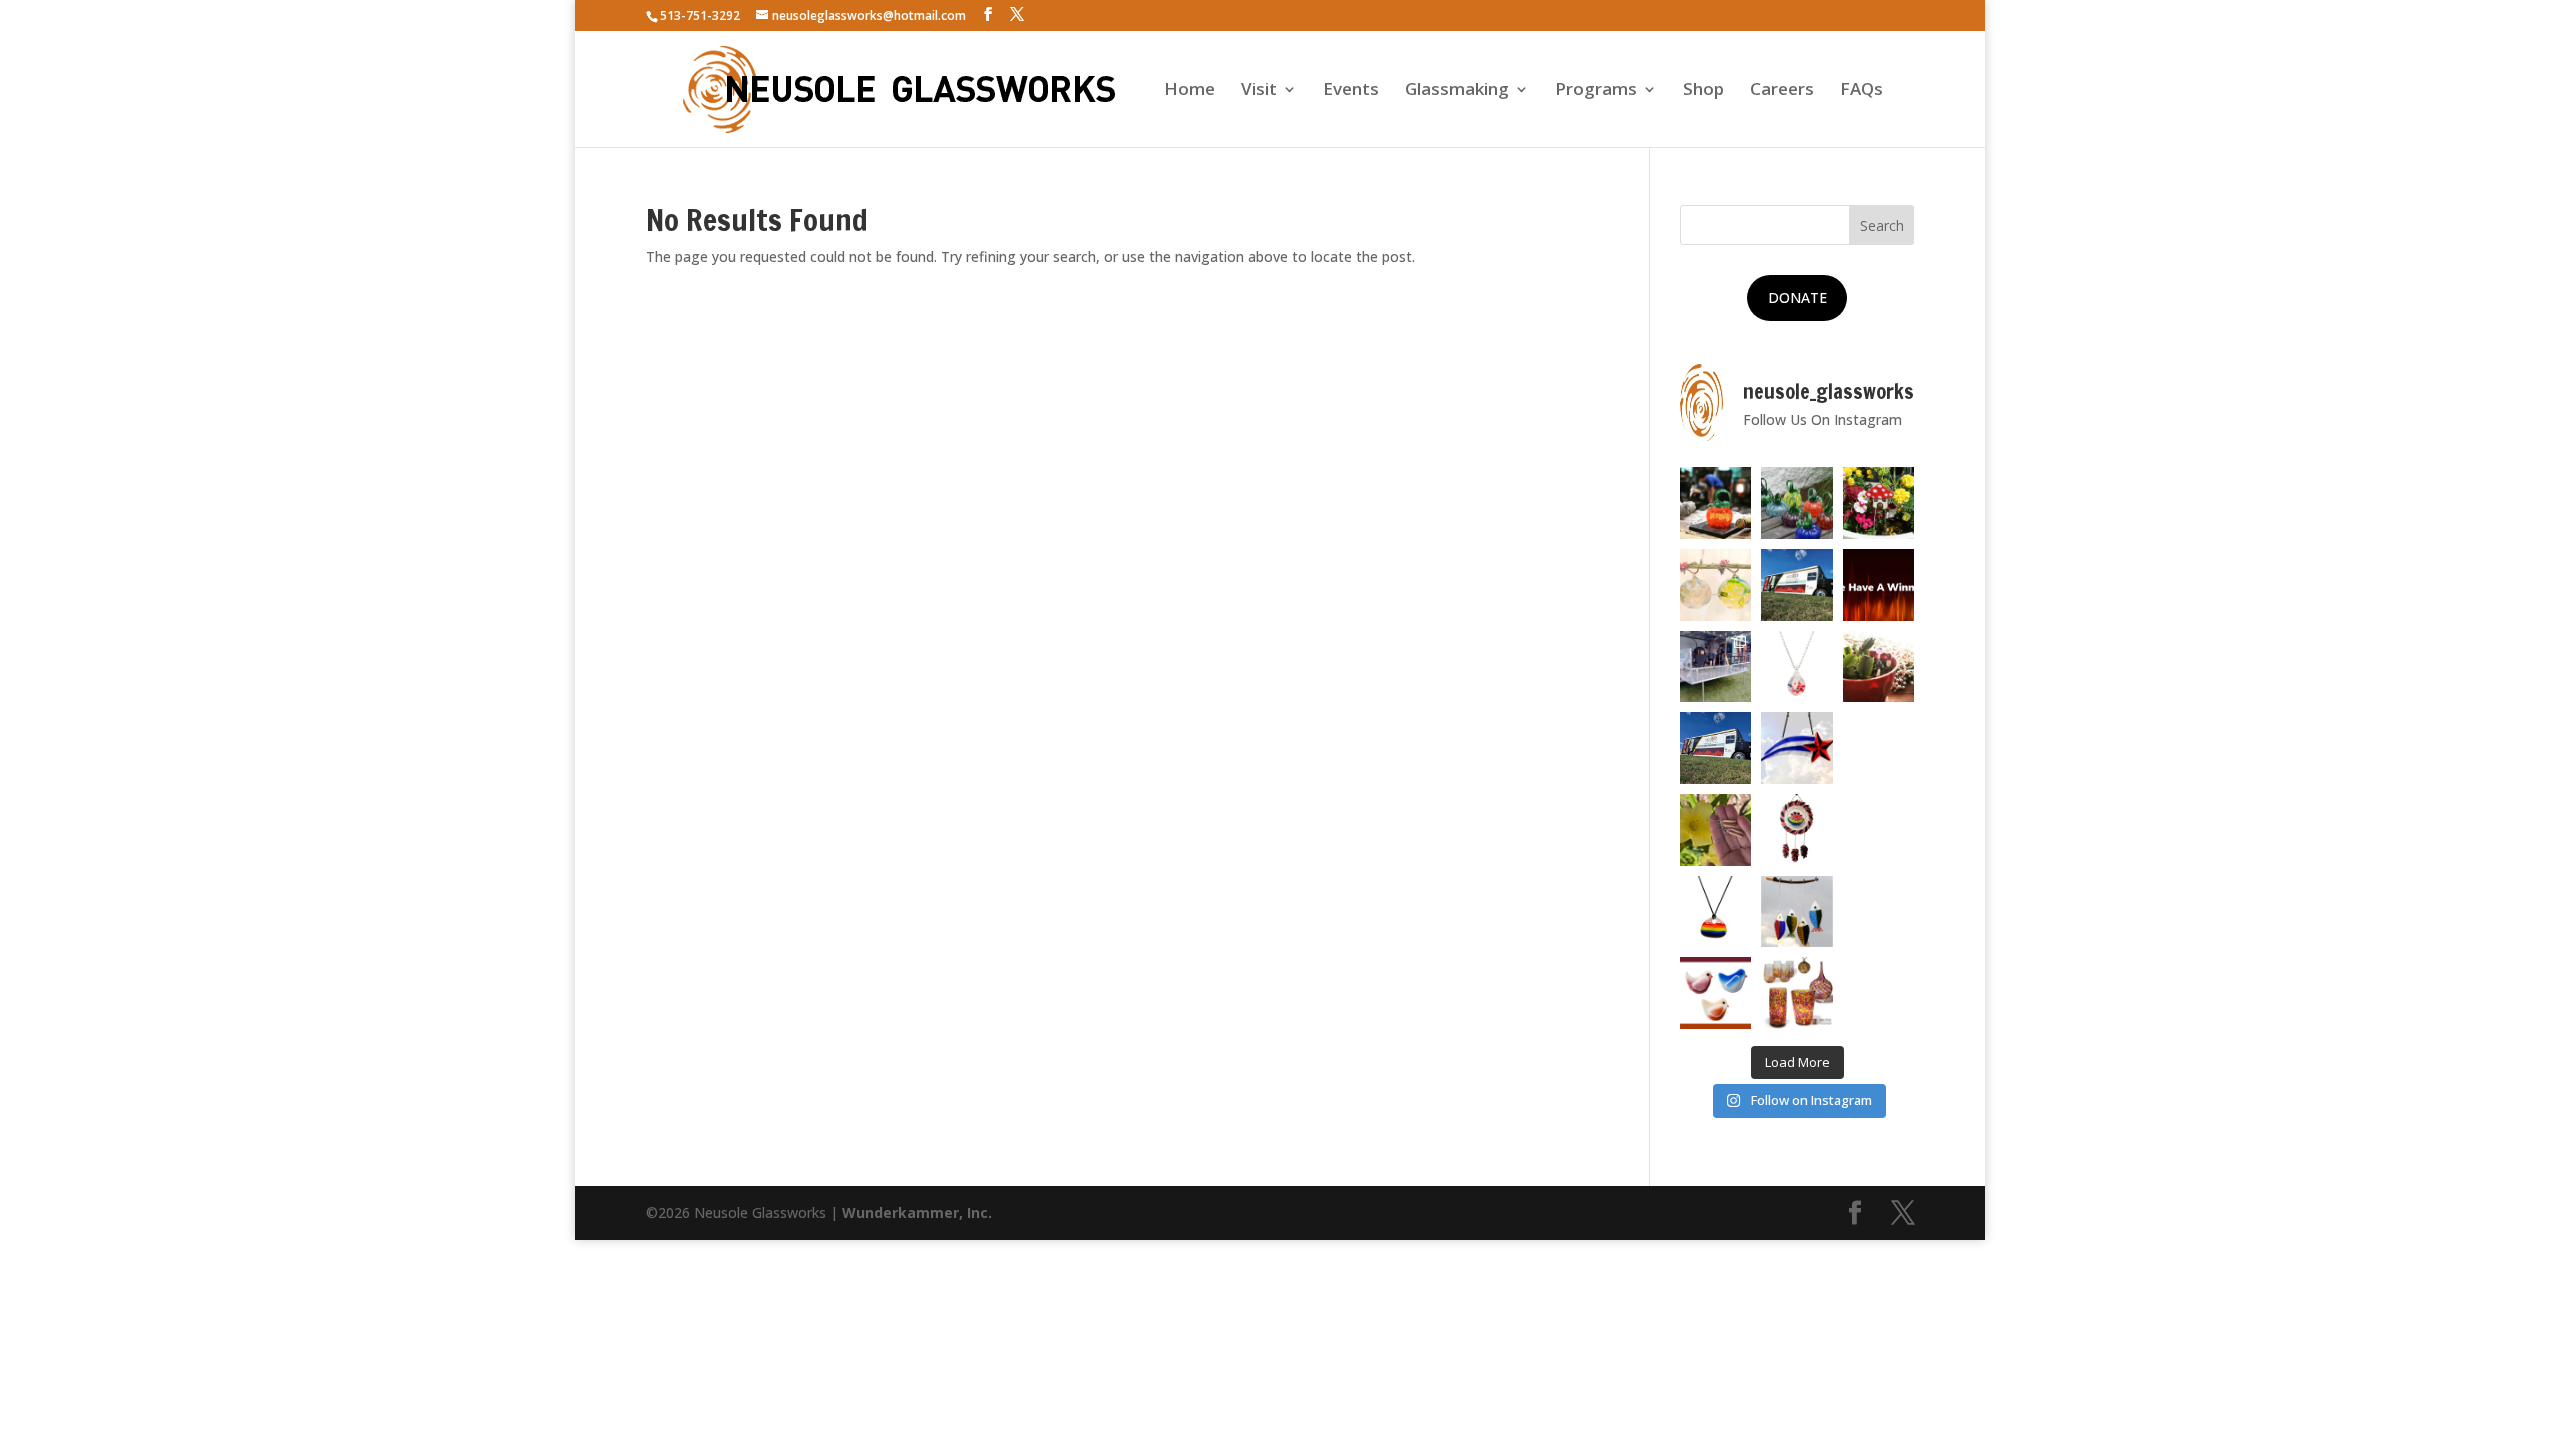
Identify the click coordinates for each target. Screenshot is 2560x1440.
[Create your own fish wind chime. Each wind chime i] (1797, 912)
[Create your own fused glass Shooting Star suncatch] (1797, 748)
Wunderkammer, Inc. (917, 1212)
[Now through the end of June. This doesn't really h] (1879, 912)
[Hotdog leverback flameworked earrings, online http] (1716, 830)
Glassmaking (1457, 91)
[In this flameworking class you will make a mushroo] (1879, 667)
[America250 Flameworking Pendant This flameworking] (1797, 667)
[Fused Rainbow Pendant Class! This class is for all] (1716, 912)
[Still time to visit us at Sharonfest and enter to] (1716, 667)
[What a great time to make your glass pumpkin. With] (1716, 503)
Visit (1259, 91)
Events (1351, 91)
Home (1189, 91)
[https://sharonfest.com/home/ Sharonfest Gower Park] (1716, 748)
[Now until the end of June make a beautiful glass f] (1879, 830)
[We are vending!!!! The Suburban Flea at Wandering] (1797, 585)
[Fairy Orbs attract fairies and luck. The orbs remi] (1716, 585)
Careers (1782, 91)
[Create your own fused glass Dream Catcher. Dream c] (1797, 830)
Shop (1703, 91)
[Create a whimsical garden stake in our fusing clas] (1879, 503)
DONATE (1797, 297)
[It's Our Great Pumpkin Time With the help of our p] (1797, 503)
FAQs (1861, 91)
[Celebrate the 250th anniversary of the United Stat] (1879, 748)
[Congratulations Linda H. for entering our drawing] (1879, 585)
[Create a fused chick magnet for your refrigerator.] (1716, 993)
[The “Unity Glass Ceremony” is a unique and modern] (1797, 993)
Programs (1596, 91)
